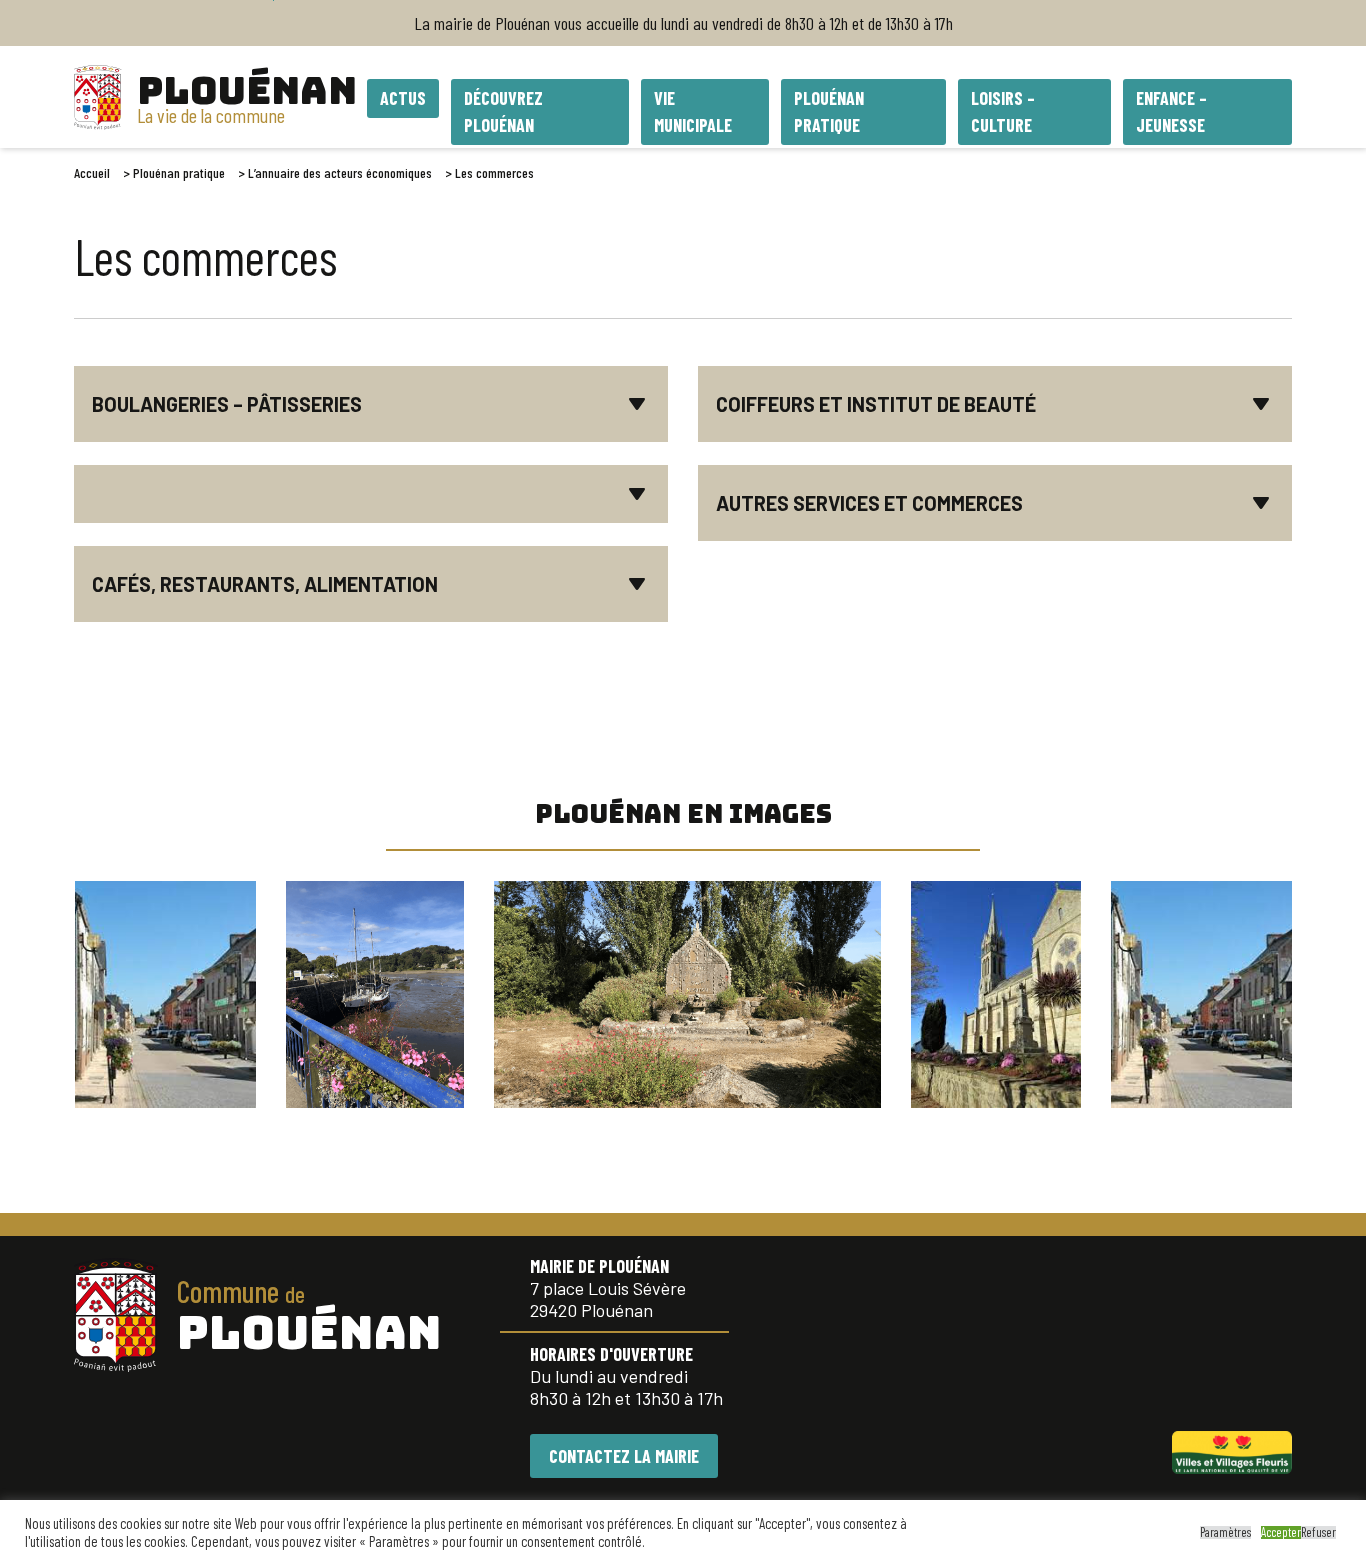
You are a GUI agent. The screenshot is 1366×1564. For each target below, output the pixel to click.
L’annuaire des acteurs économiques (340, 172)
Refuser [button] (1318, 1532)
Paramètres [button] (1225, 1532)
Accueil (92, 172)
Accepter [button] (1281, 1532)
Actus (403, 98)
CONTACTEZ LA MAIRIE (624, 1456)
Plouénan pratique (179, 172)
